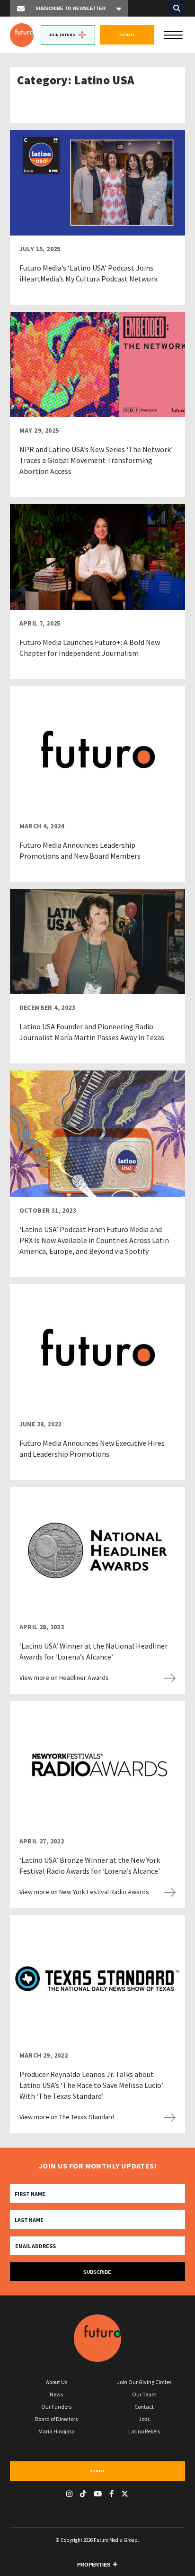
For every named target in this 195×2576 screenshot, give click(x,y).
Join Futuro (62, 35)
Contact (144, 2407)
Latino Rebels (144, 2431)
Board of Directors (56, 2419)
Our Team (144, 2394)
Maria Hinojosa (57, 2431)
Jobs (144, 2419)
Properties (94, 2565)
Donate (127, 35)
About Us (57, 2382)
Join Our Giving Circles (144, 2382)
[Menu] (173, 34)
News (56, 2394)
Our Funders (56, 2407)
